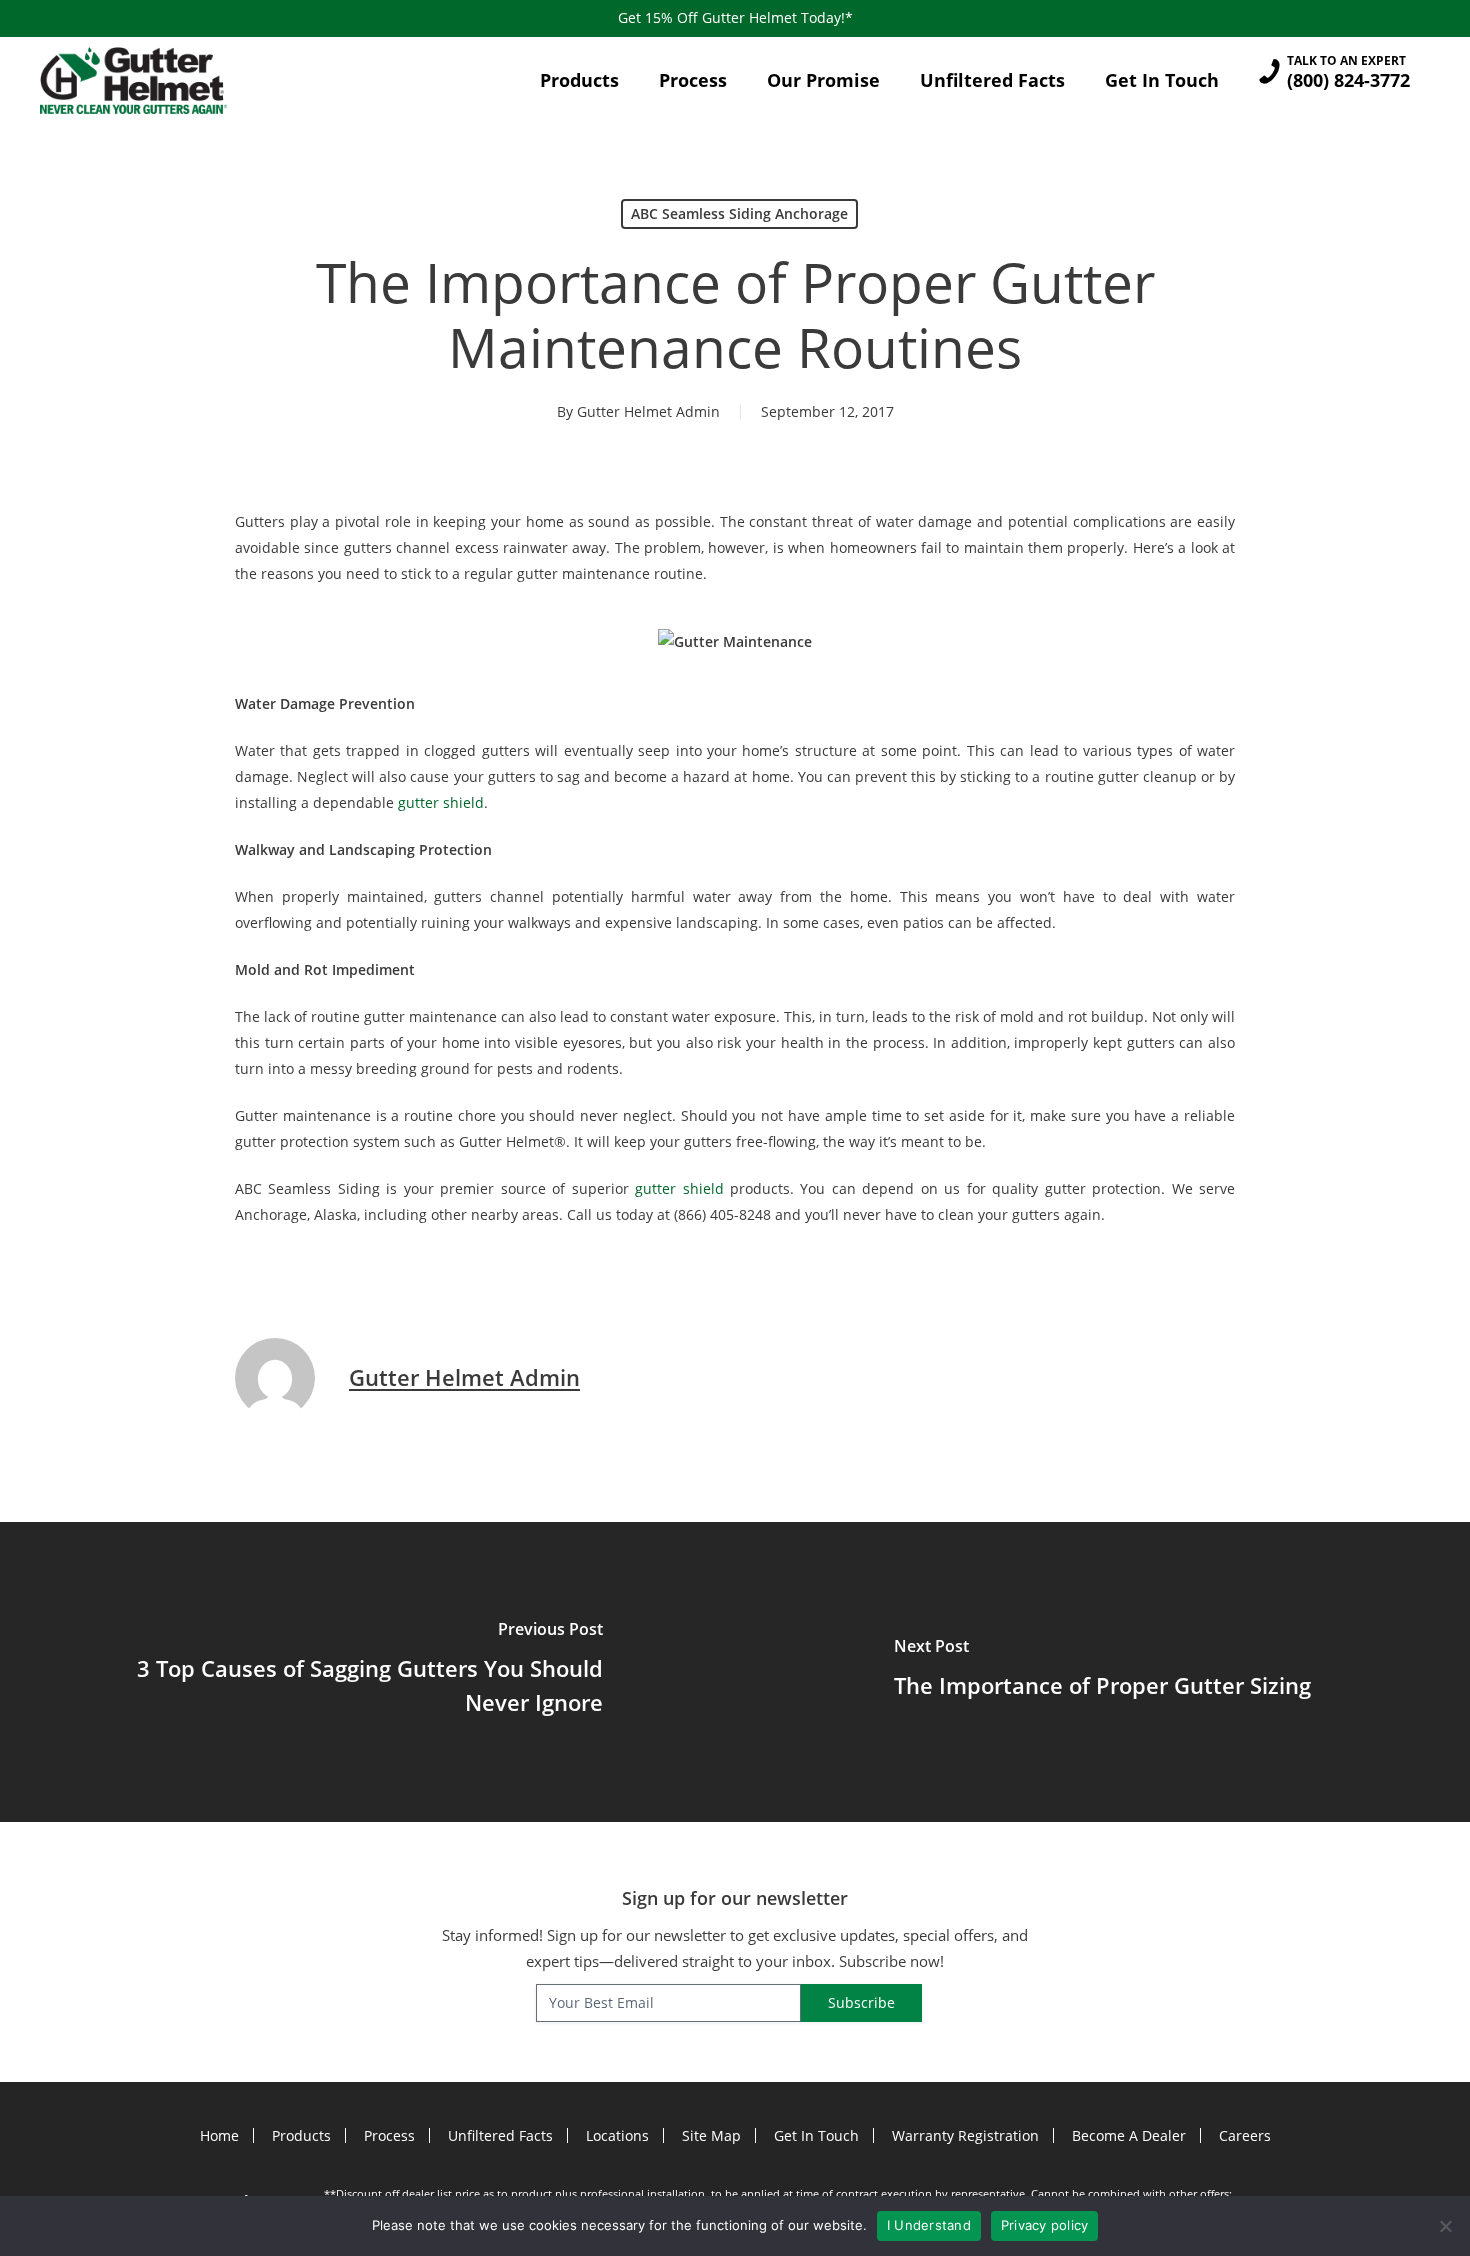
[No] (1445, 2226)
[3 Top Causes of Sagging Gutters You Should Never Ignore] (367, 1672)
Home (219, 2135)
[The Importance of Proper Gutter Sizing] (1102, 1672)
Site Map (711, 2135)
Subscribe (861, 2002)
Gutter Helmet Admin (648, 411)
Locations (617, 2135)
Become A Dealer (1129, 2135)
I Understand (929, 2225)
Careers (1245, 2135)
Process (389, 2135)
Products (301, 2135)
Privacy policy (1045, 2225)
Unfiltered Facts (500, 2135)
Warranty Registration (965, 2135)
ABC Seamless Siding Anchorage (739, 213)
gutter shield (441, 802)
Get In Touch (816, 2135)
